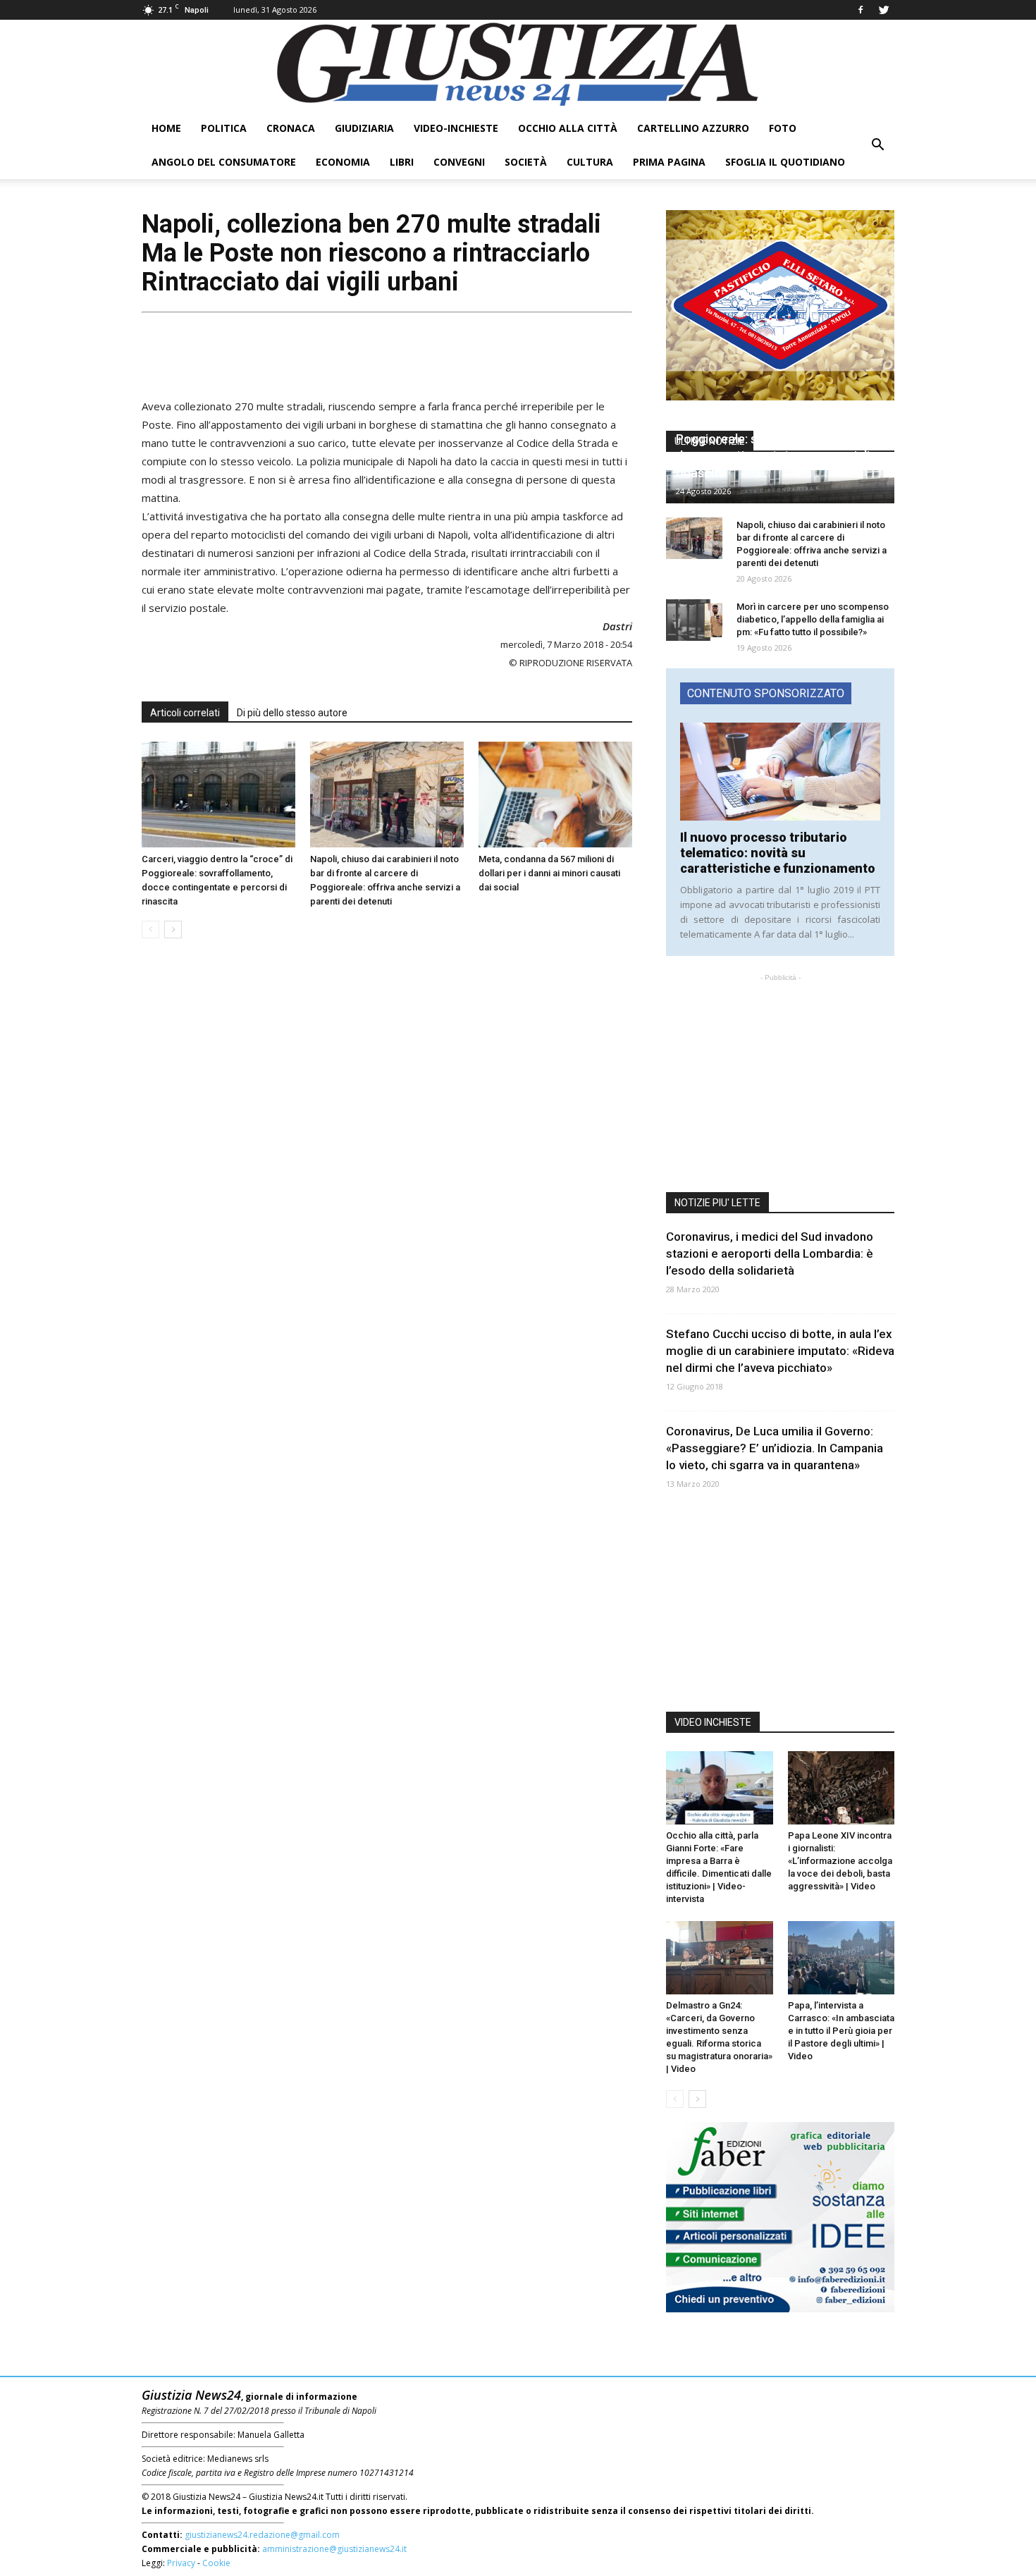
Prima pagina (669, 162)
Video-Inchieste (456, 128)
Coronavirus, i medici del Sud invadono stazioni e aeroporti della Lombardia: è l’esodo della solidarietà (770, 1253)
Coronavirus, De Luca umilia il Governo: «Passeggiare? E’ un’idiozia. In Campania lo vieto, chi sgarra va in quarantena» (775, 1448)
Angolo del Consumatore (224, 162)
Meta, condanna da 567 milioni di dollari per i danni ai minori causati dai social (549, 873)
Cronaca (291, 128)
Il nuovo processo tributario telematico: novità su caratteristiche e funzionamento (778, 853)
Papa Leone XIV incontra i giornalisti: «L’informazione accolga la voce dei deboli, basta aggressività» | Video (840, 1861)
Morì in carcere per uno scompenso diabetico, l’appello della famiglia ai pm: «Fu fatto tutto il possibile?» (813, 619)
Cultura (590, 162)
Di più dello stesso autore (292, 713)
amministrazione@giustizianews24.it (334, 2549)
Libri (402, 162)
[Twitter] (884, 10)
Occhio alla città (568, 128)
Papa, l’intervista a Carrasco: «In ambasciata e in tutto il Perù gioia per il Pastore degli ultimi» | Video (841, 2031)
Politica (224, 128)
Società (526, 162)
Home (166, 128)
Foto (783, 128)
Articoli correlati (185, 713)
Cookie (216, 2563)
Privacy (181, 2563)
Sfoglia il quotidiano (785, 162)
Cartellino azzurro (693, 128)
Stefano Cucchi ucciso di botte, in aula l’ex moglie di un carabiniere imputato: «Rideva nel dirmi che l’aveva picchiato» (780, 1351)
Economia (343, 162)
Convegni (459, 162)
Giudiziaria (364, 128)
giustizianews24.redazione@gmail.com (262, 2535)
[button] (877, 145)
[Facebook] (861, 10)
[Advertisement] (387, 350)
